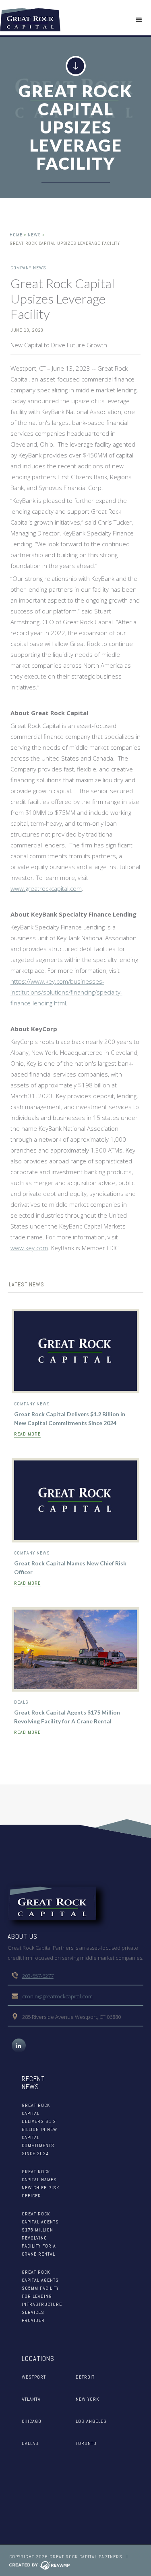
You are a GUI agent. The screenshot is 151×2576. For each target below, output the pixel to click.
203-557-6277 (38, 1976)
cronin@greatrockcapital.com (57, 1996)
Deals (21, 1702)
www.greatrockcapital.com (46, 888)
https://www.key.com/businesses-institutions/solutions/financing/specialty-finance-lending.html (66, 992)
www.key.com (29, 1248)
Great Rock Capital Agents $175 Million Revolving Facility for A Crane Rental (67, 1717)
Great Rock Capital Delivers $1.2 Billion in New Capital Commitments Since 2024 (70, 1418)
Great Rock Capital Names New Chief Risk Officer (70, 1568)
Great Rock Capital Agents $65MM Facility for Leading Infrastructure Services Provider (42, 2296)
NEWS (34, 235)
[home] (30, 20)
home (16, 235)
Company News (28, 268)
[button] (139, 20)
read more (27, 1434)
